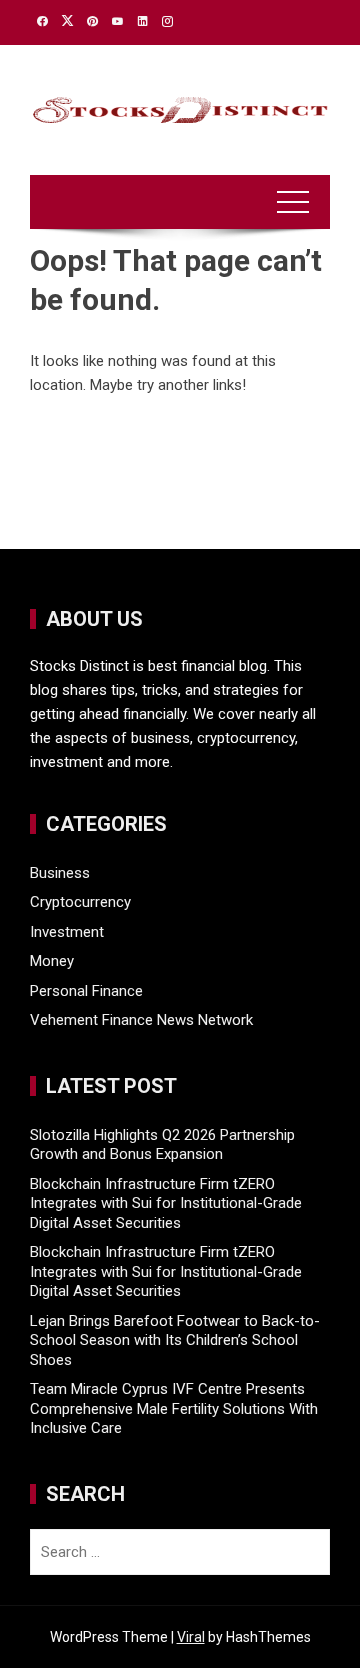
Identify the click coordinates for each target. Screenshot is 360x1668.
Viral (191, 1637)
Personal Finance (86, 991)
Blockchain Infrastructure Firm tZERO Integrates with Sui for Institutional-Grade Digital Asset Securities (166, 1203)
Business (60, 873)
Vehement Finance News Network (141, 1020)
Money (52, 961)
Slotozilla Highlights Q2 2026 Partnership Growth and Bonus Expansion (162, 1145)
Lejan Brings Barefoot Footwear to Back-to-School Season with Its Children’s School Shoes (175, 1340)
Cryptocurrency (80, 902)
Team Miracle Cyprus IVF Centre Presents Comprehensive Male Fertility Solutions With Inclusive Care (174, 1408)
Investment (67, 932)
